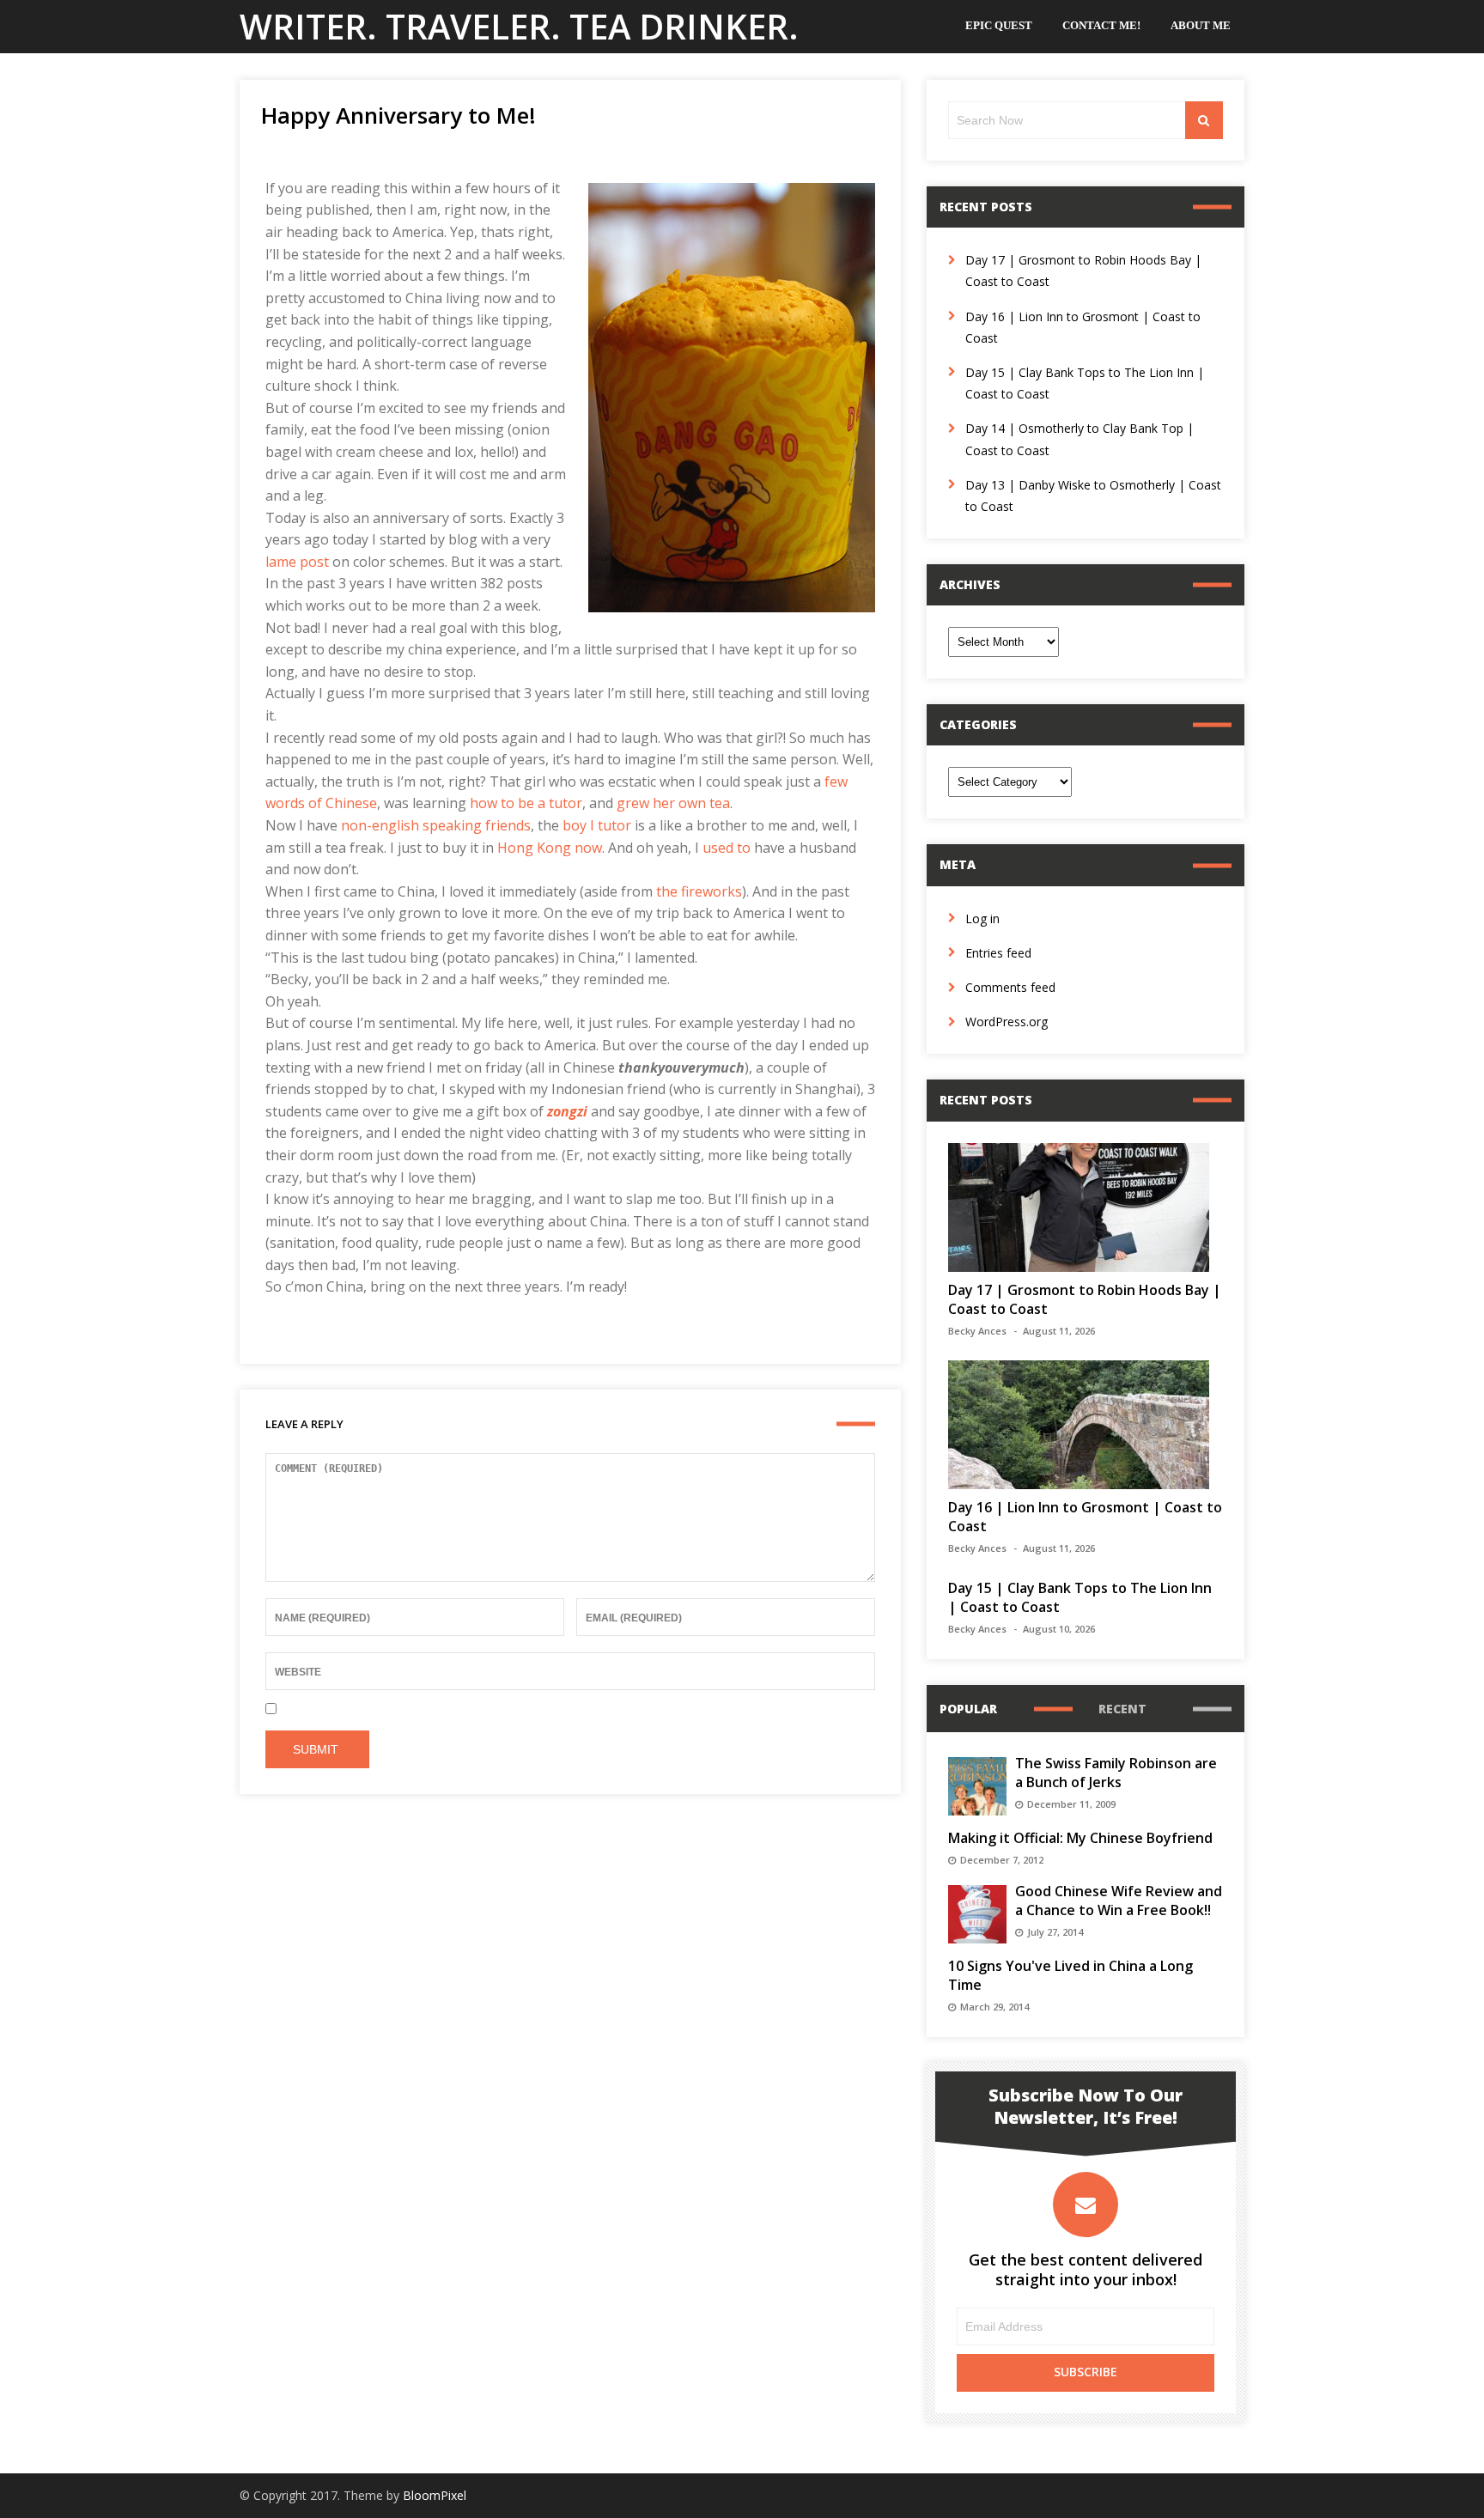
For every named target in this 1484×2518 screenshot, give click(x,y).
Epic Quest (999, 25)
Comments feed (1010, 987)
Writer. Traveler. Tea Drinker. (519, 26)
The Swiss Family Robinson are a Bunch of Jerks (1116, 1773)
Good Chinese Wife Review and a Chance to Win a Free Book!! (1119, 1901)
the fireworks (699, 891)
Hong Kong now (550, 848)
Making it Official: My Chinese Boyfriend (1080, 1838)
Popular (968, 1709)
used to (727, 848)
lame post (297, 562)
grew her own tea (673, 803)
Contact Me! (1101, 25)
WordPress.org (1007, 1022)
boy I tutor (597, 825)
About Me (1201, 25)
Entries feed (998, 953)
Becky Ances (977, 1331)
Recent (1122, 1709)
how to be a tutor (526, 803)
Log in (982, 918)
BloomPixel (435, 2495)
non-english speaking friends (436, 825)
